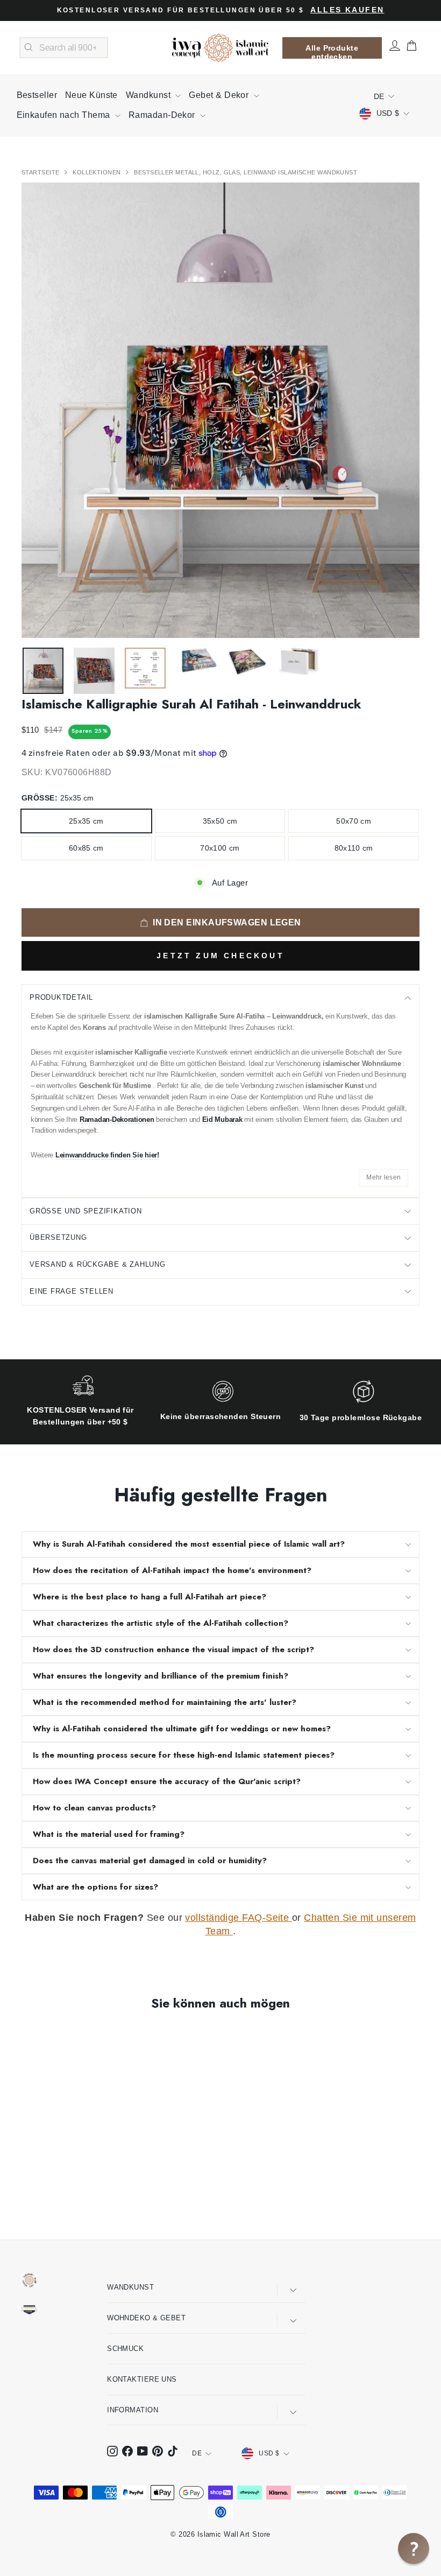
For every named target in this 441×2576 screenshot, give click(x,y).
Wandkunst (150, 95)
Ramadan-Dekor (163, 115)
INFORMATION (133, 2410)
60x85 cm (86, 848)
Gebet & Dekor (220, 95)
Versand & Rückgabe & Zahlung (98, 1264)
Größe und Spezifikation (86, 1211)
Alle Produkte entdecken (332, 51)
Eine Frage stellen (72, 1291)
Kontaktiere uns (142, 2379)
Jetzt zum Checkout (220, 956)
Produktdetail (61, 997)
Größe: (58, 798)
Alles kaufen (347, 10)
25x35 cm (86, 821)
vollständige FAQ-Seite (238, 1918)
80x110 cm (354, 848)
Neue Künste (91, 95)
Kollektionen (98, 172)
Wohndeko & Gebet (146, 2318)
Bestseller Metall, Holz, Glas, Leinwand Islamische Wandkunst (246, 172)
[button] (414, 2549)
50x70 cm (354, 821)
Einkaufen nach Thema (65, 115)
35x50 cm (220, 821)
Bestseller (37, 95)
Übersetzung (58, 1237)
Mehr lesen (383, 1177)
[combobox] (64, 48)
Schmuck (125, 2349)
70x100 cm (220, 848)
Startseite (41, 172)
